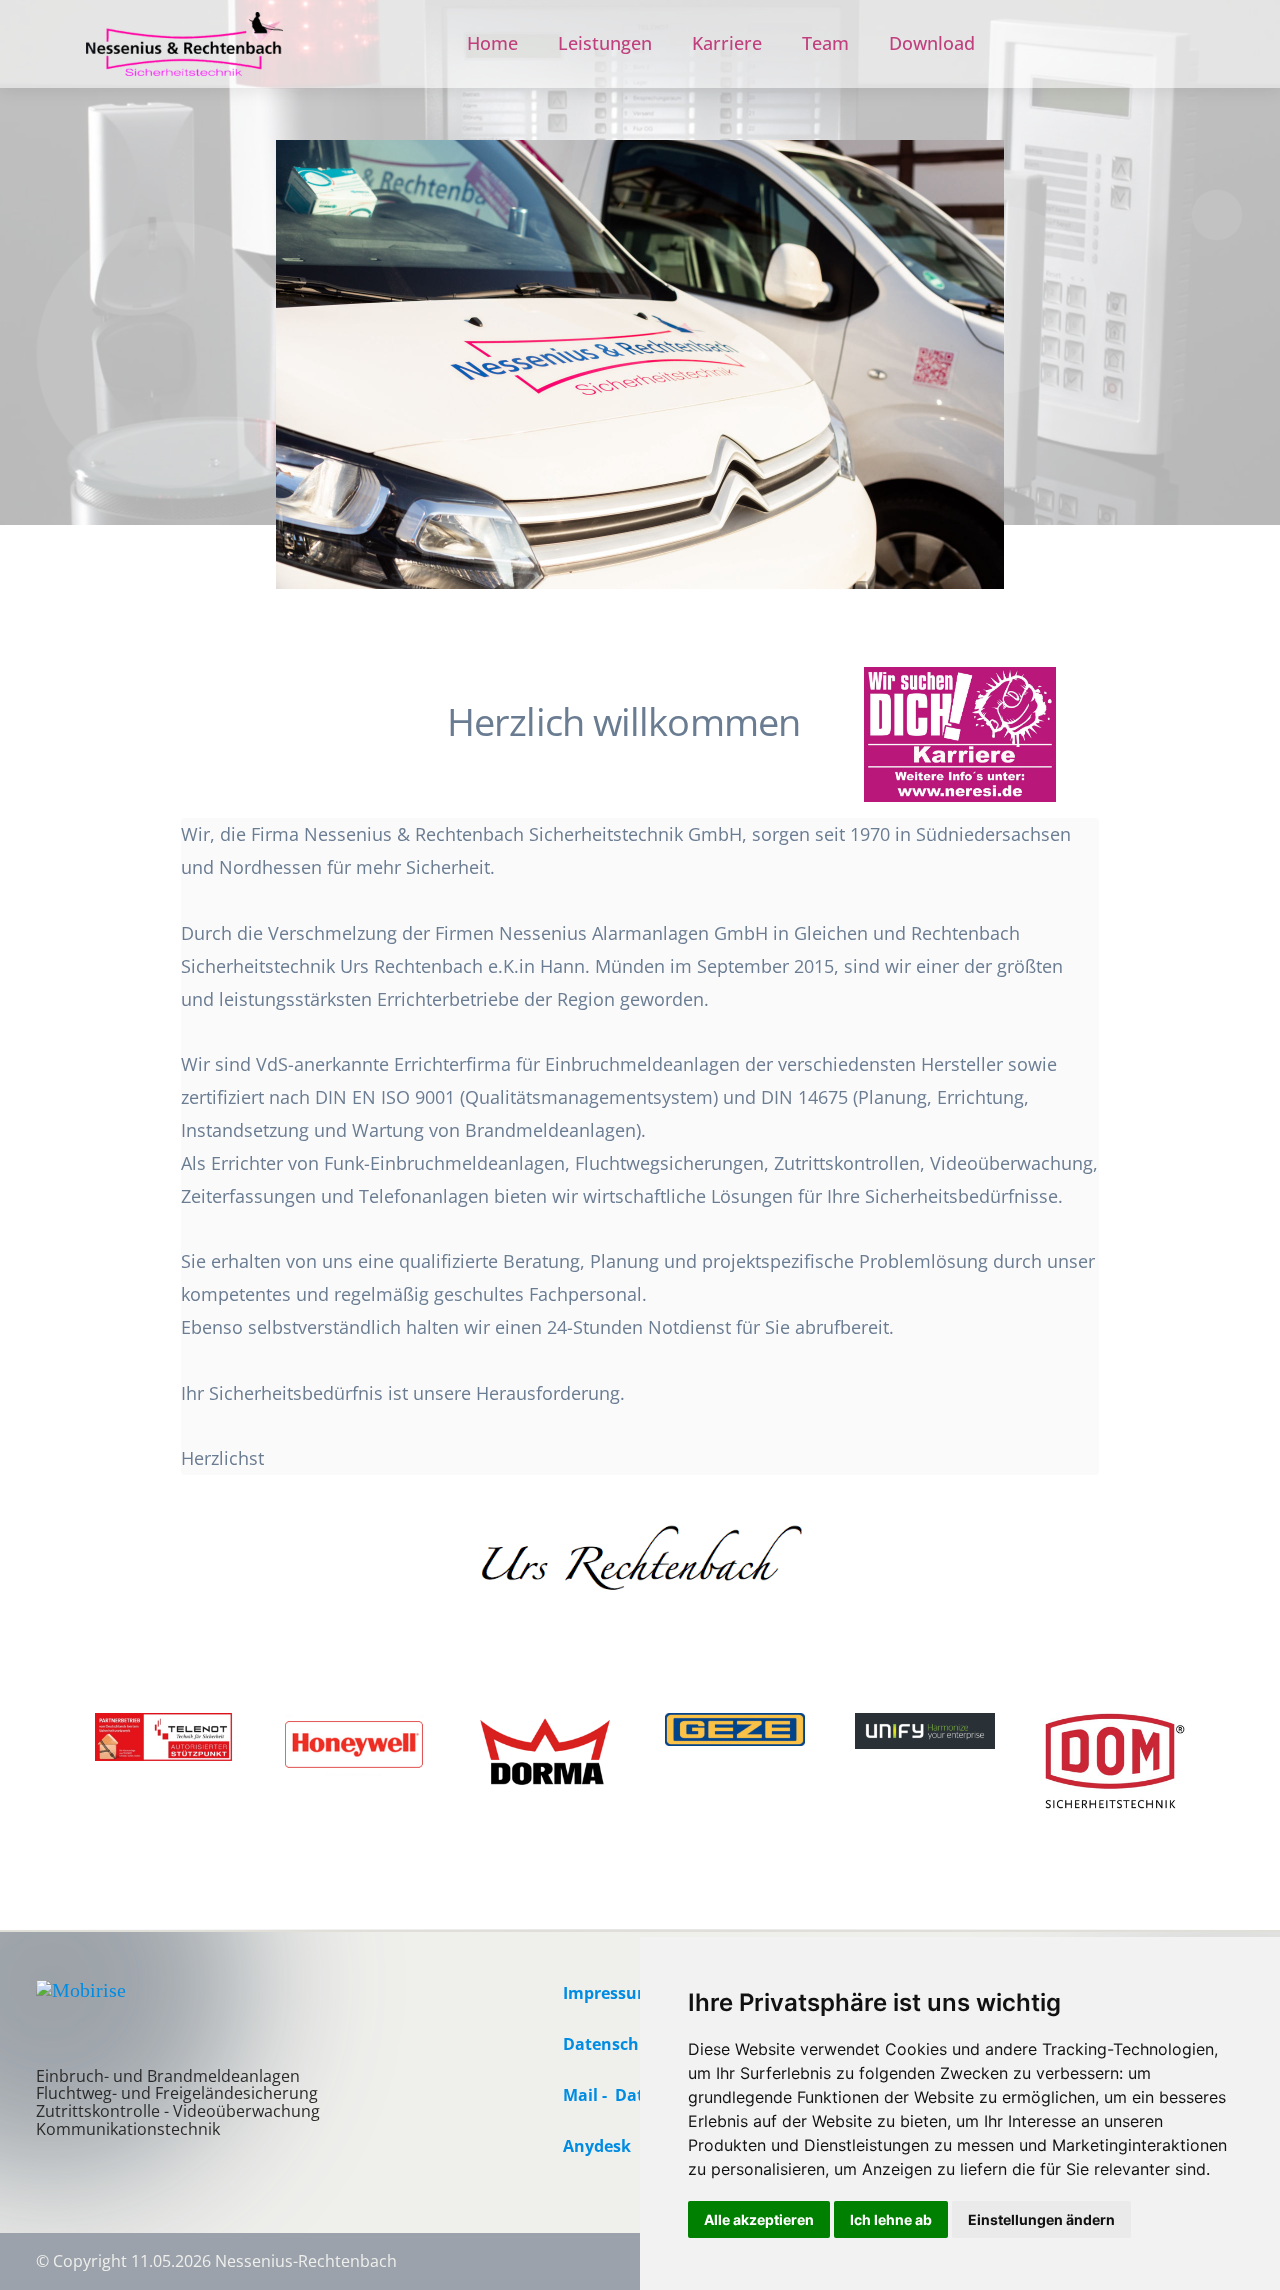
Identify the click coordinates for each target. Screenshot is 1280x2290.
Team (825, 43)
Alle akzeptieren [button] (759, 2219)
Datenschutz (614, 2044)
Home (492, 43)
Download (932, 43)
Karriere (727, 43)
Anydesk (597, 2146)
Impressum (608, 1993)
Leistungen (605, 43)
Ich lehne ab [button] (891, 2219)
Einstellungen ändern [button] (1041, 2219)
